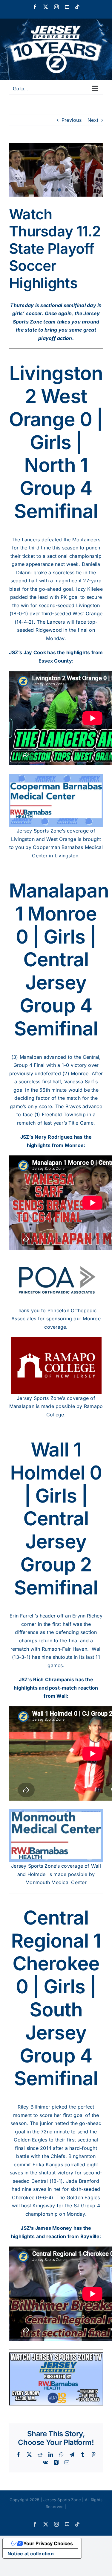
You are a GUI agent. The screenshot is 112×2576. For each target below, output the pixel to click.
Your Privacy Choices (48, 2543)
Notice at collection (31, 2554)
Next (93, 120)
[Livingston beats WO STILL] (56, 170)
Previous (72, 120)
